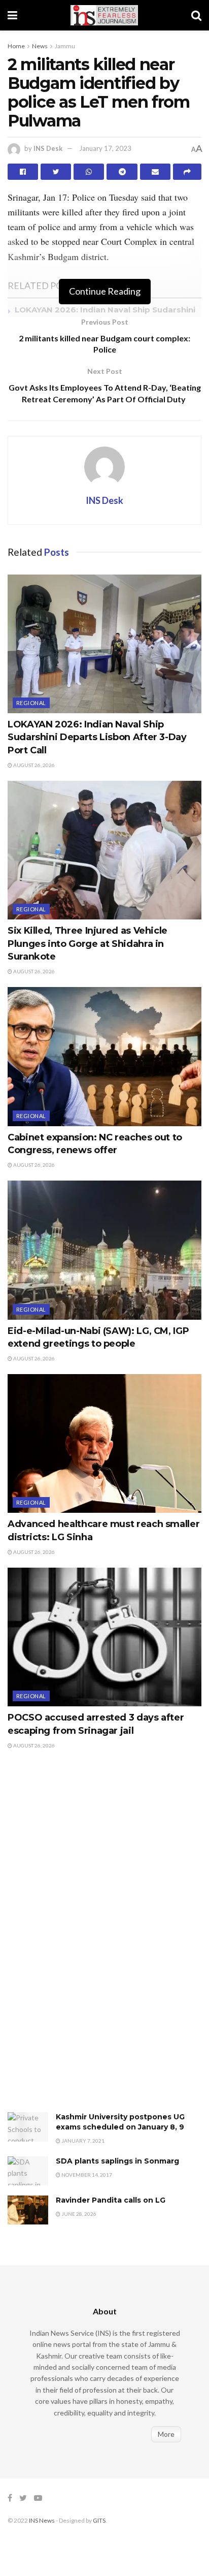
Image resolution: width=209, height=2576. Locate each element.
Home (16, 46)
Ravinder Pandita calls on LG (111, 2200)
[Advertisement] (84, 1942)
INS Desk (48, 148)
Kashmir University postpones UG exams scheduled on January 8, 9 (120, 2122)
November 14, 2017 (86, 2175)
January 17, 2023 (105, 148)
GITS (99, 2520)
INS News (42, 2520)
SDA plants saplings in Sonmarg (117, 2161)
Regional (31, 703)
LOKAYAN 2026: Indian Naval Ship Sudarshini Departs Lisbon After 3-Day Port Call (97, 737)
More (166, 2434)
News (40, 46)
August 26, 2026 (33, 765)
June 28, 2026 (78, 2214)
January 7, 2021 (82, 2141)
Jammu (65, 46)
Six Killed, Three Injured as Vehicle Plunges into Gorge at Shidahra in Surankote (88, 943)
